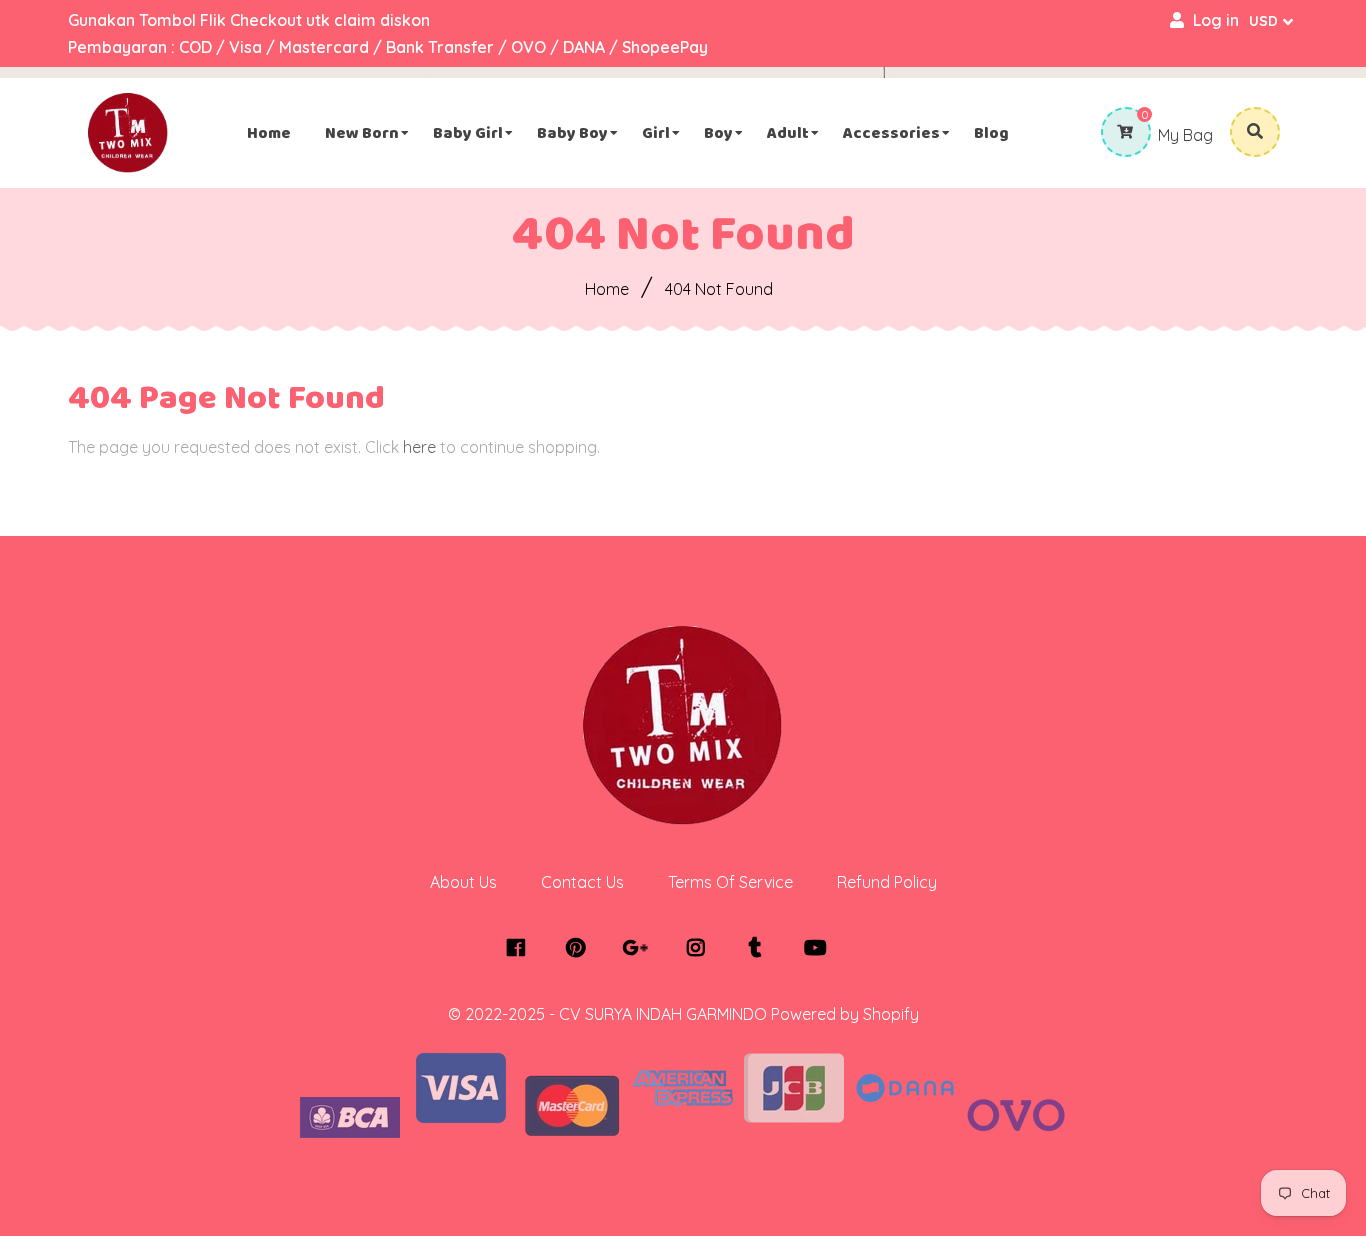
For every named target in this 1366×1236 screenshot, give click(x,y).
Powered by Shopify (845, 1014)
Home (607, 289)
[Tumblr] (760, 948)
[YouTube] (820, 948)
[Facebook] (520, 948)
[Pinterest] (580, 948)
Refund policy (887, 882)
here (419, 447)
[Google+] (640, 948)
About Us (463, 882)
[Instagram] (700, 948)
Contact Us (582, 882)
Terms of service (730, 882)
